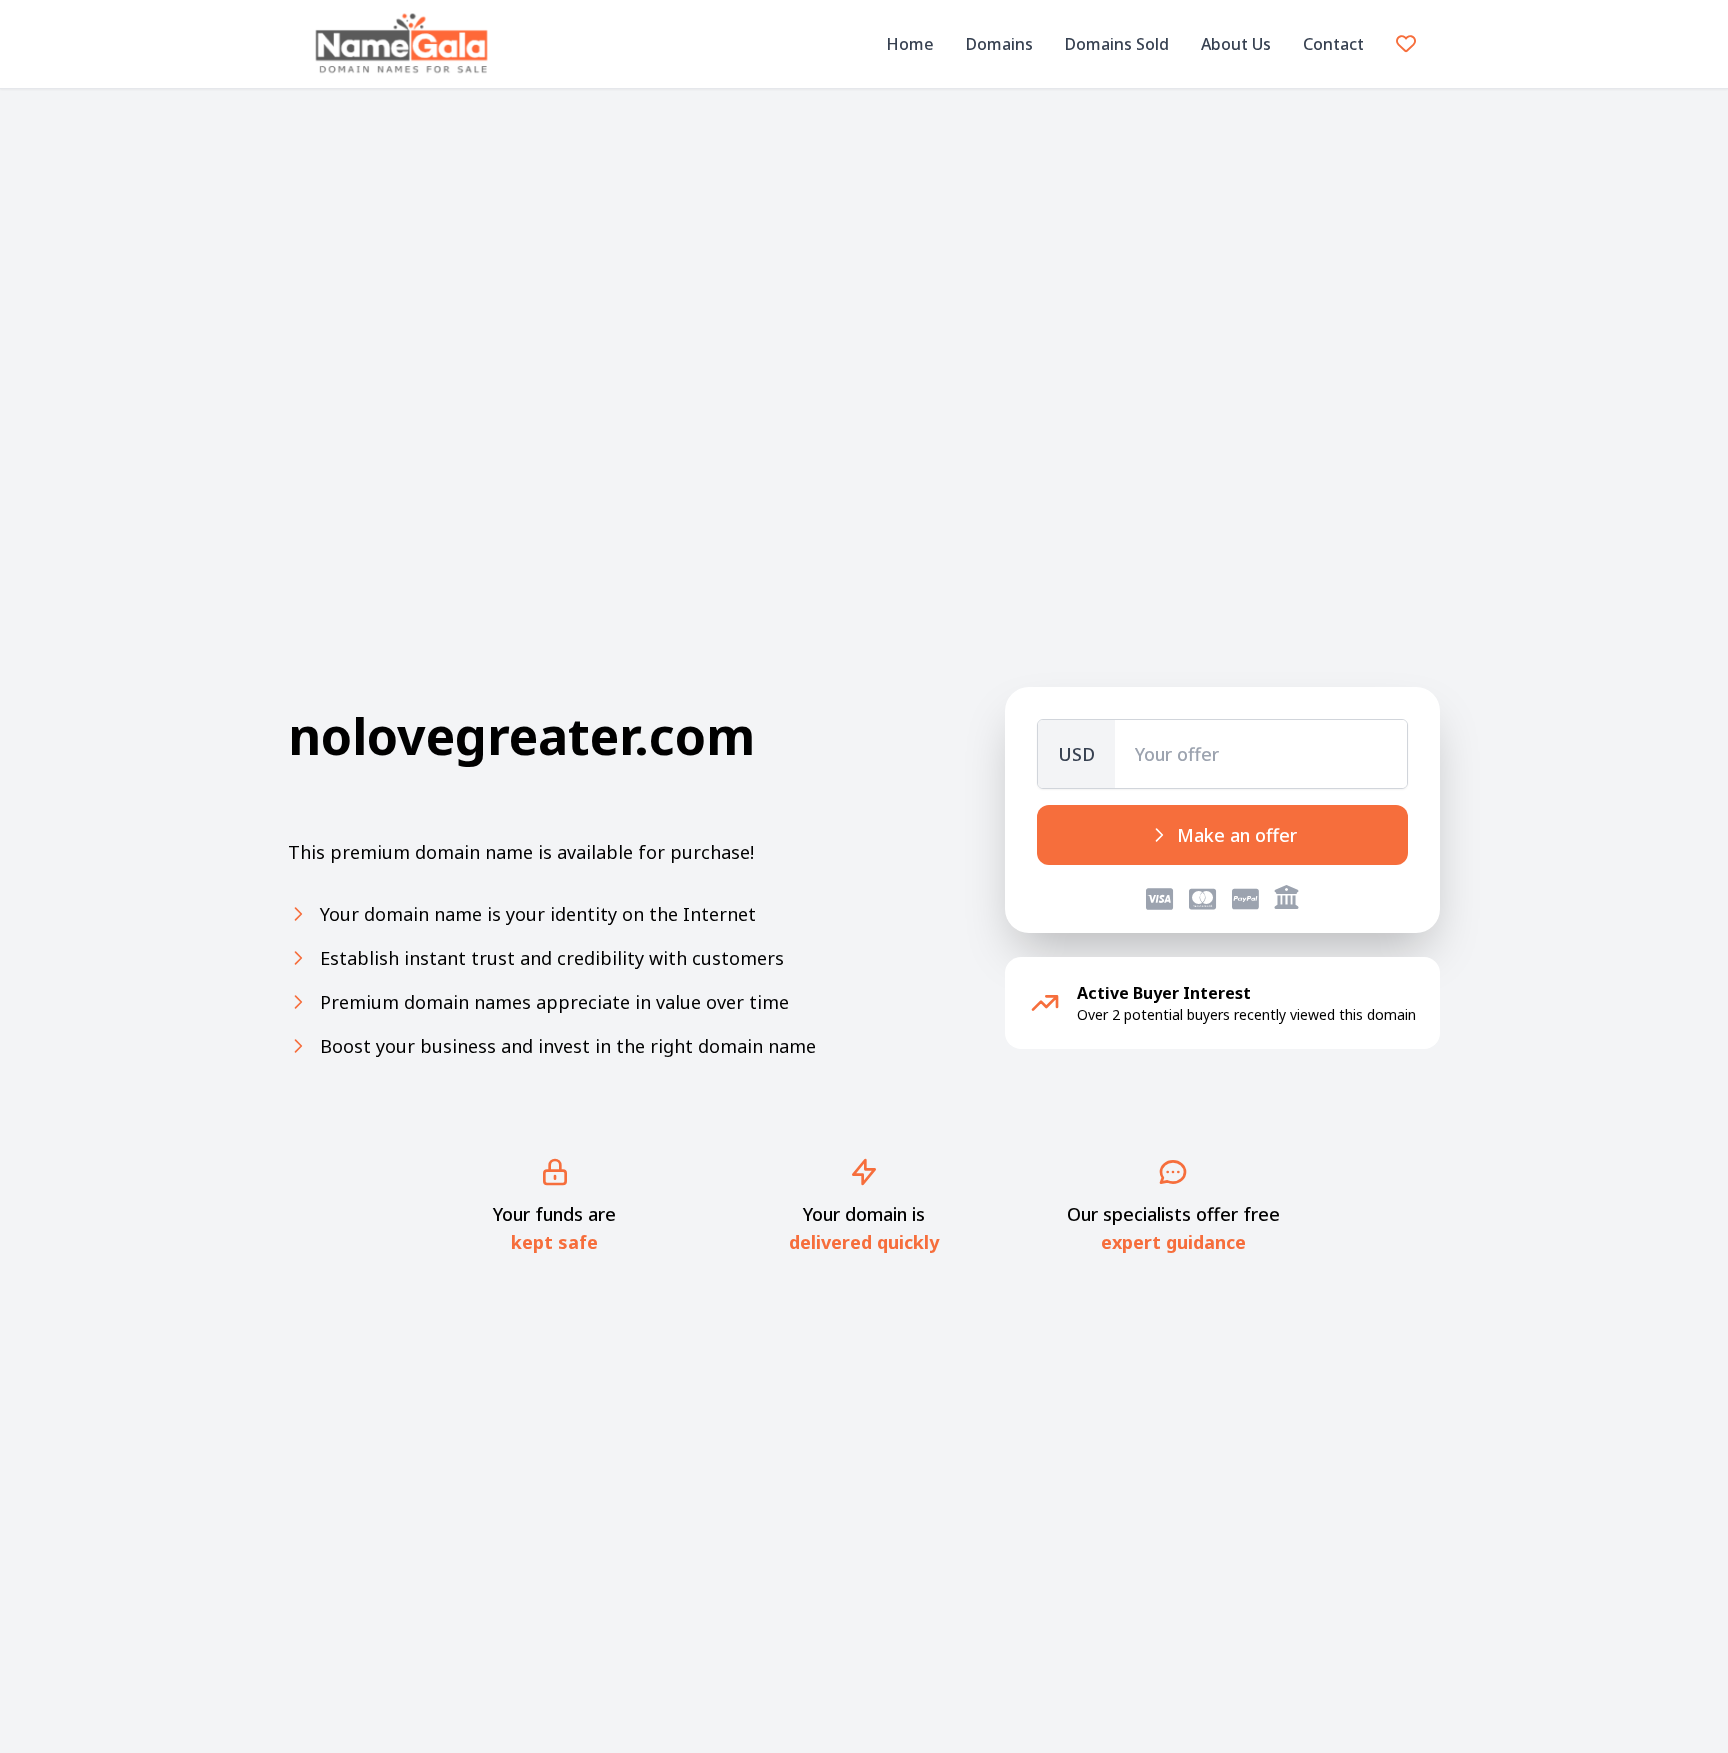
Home (910, 44)
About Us (1236, 44)
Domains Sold (1117, 44)
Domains (999, 44)
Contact (1333, 44)
